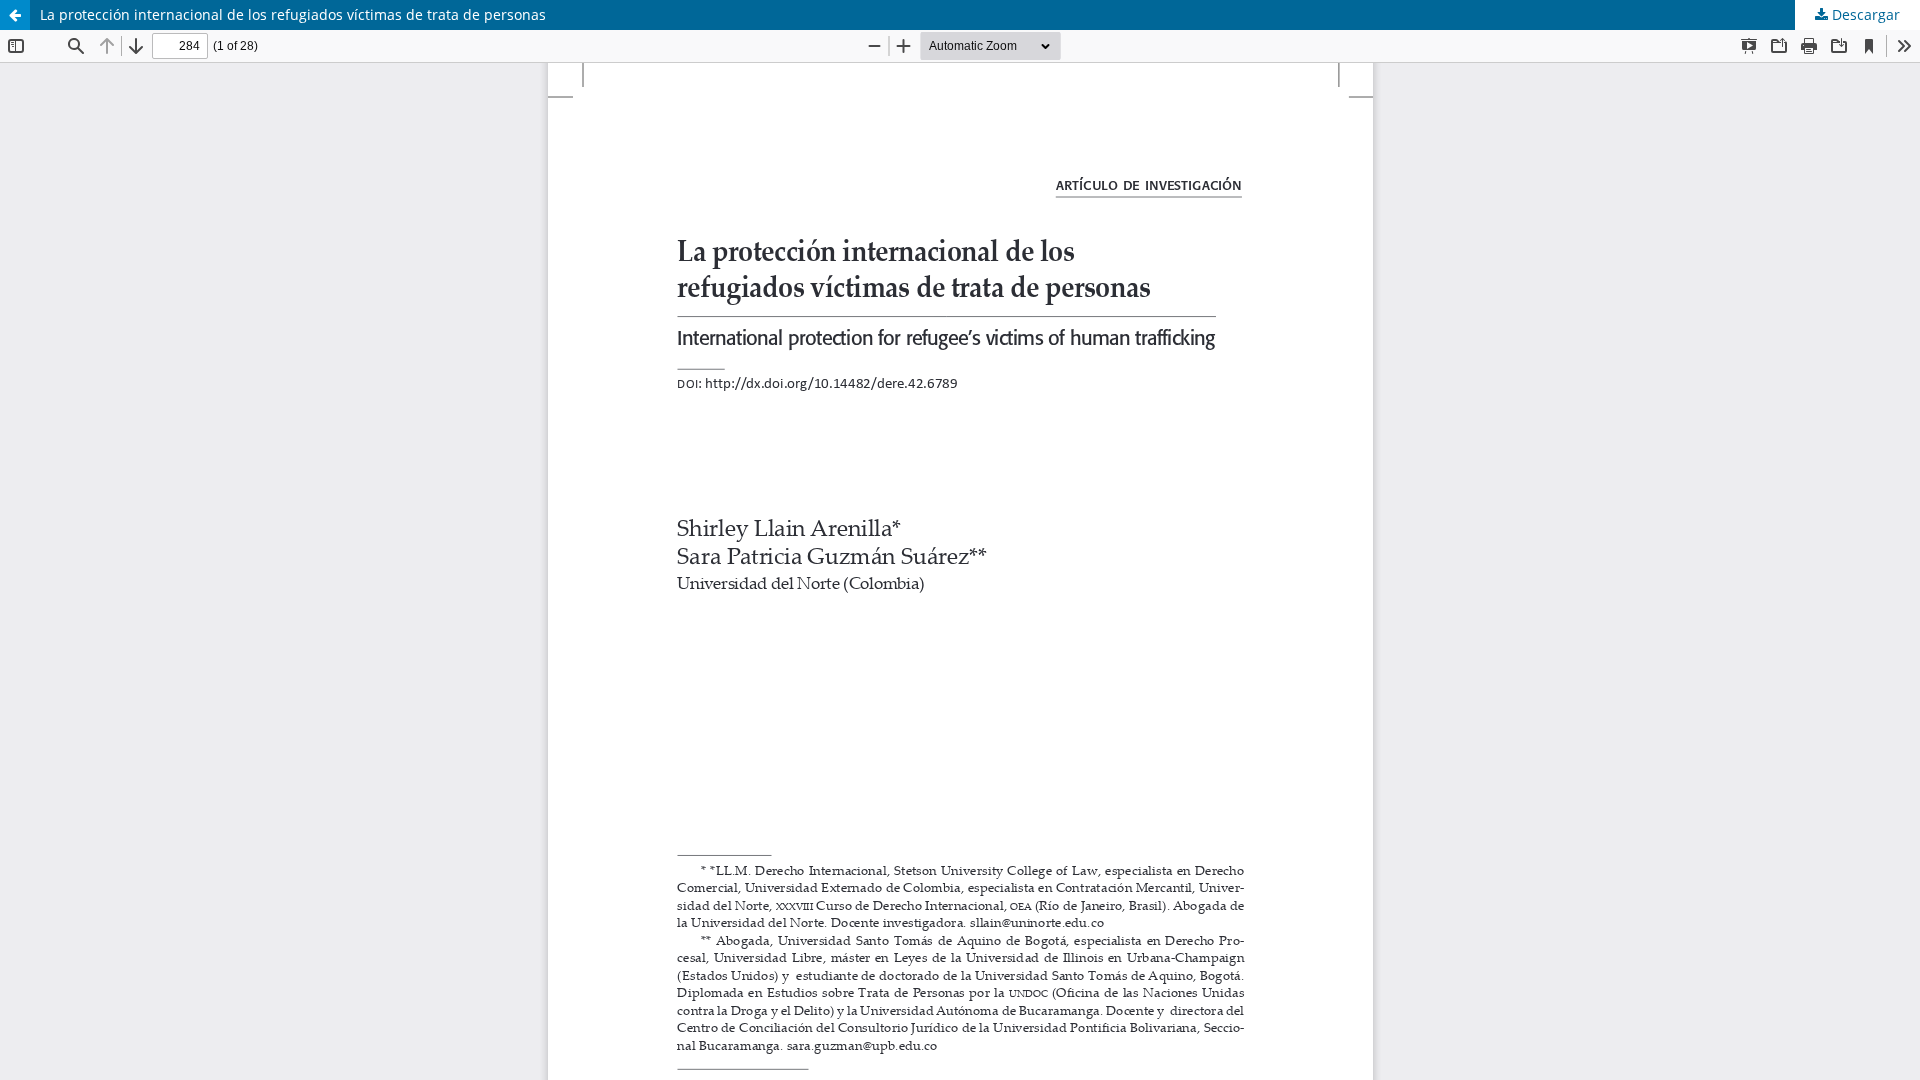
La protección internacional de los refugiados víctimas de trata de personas (293, 14)
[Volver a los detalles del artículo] (15, 15)
